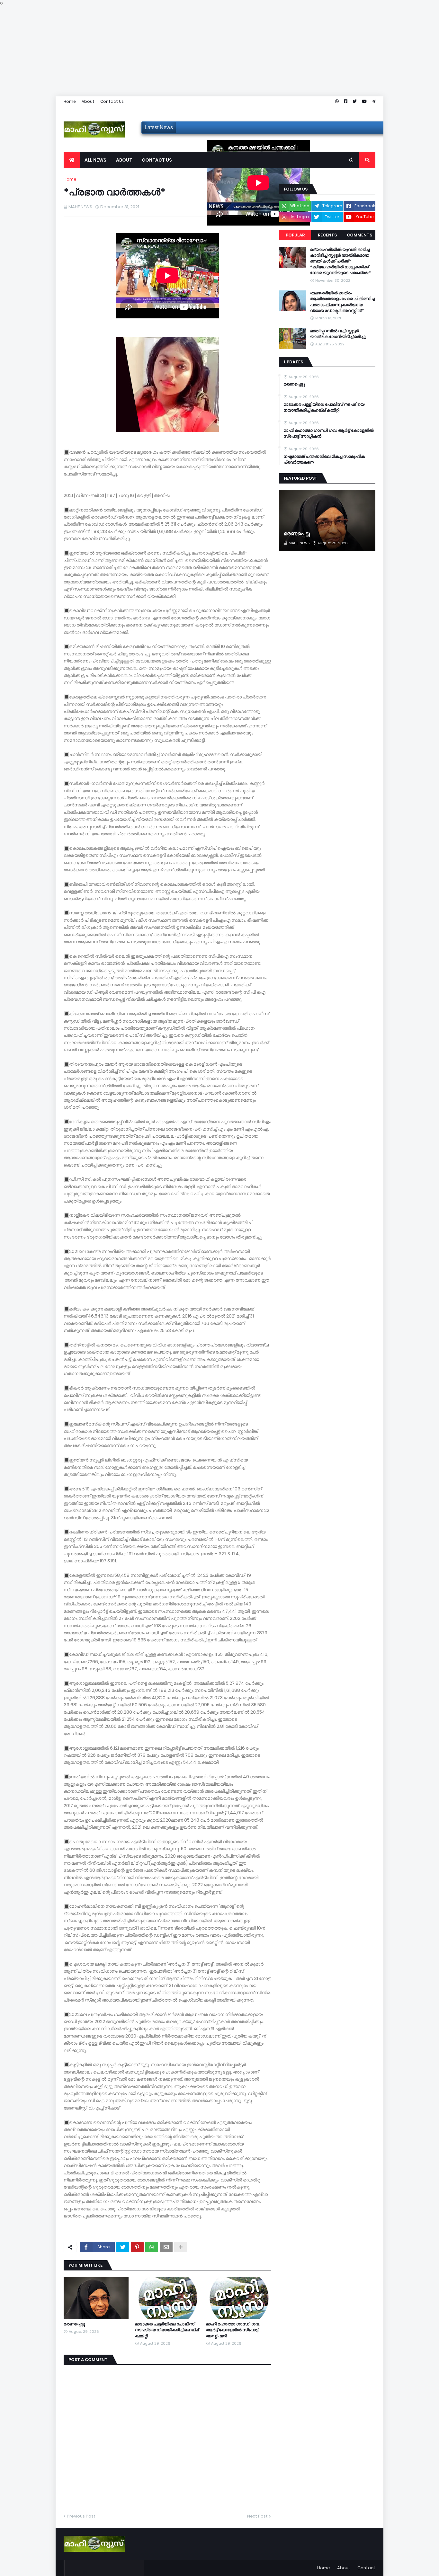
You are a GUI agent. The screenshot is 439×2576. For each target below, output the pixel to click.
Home (70, 101)
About (88, 101)
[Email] (166, 2247)
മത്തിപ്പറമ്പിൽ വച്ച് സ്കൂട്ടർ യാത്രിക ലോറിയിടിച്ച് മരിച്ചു (338, 334)
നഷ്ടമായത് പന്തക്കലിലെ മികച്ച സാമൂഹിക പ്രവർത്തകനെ (324, 459)
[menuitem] (72, 160)
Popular (295, 235)
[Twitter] (123, 2247)
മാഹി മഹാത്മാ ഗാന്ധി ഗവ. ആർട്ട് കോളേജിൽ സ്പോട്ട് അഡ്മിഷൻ (233, 2330)
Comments (359, 235)
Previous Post (81, 2516)
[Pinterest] (137, 2247)
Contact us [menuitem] (157, 160)
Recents (327, 235)
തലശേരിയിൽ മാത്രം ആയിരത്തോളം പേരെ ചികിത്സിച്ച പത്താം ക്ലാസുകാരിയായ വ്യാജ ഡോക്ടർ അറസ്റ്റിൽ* (342, 302)
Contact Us (112, 101)
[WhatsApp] (152, 2247)
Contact (366, 2568)
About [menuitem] (124, 160)
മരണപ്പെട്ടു (74, 2324)
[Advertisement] (193, 51)
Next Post (257, 2516)
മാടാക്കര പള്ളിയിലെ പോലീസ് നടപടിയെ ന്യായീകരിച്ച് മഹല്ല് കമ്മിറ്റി (167, 2330)
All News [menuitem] (95, 160)
